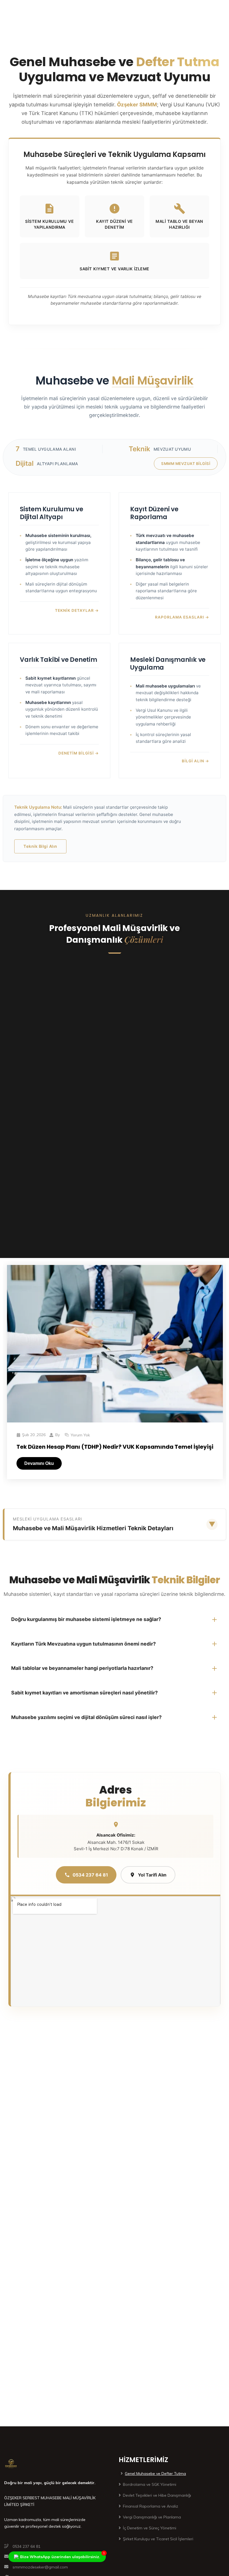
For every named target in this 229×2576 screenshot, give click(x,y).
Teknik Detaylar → (77, 610)
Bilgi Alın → (195, 761)
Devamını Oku (39, 1463)
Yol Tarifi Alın (152, 1875)
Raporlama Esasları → (182, 617)
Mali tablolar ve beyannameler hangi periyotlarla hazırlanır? (82, 1668)
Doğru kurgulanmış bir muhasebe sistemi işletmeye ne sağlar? (86, 1619)
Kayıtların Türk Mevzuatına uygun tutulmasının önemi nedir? (84, 1644)
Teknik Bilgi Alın (40, 846)
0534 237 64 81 (90, 1875)
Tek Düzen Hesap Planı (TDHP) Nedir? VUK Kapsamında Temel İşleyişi (115, 1447)
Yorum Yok (80, 1435)
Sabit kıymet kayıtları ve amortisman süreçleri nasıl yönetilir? (84, 1693)
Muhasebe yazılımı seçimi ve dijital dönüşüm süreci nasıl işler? (86, 1717)
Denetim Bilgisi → (79, 753)
